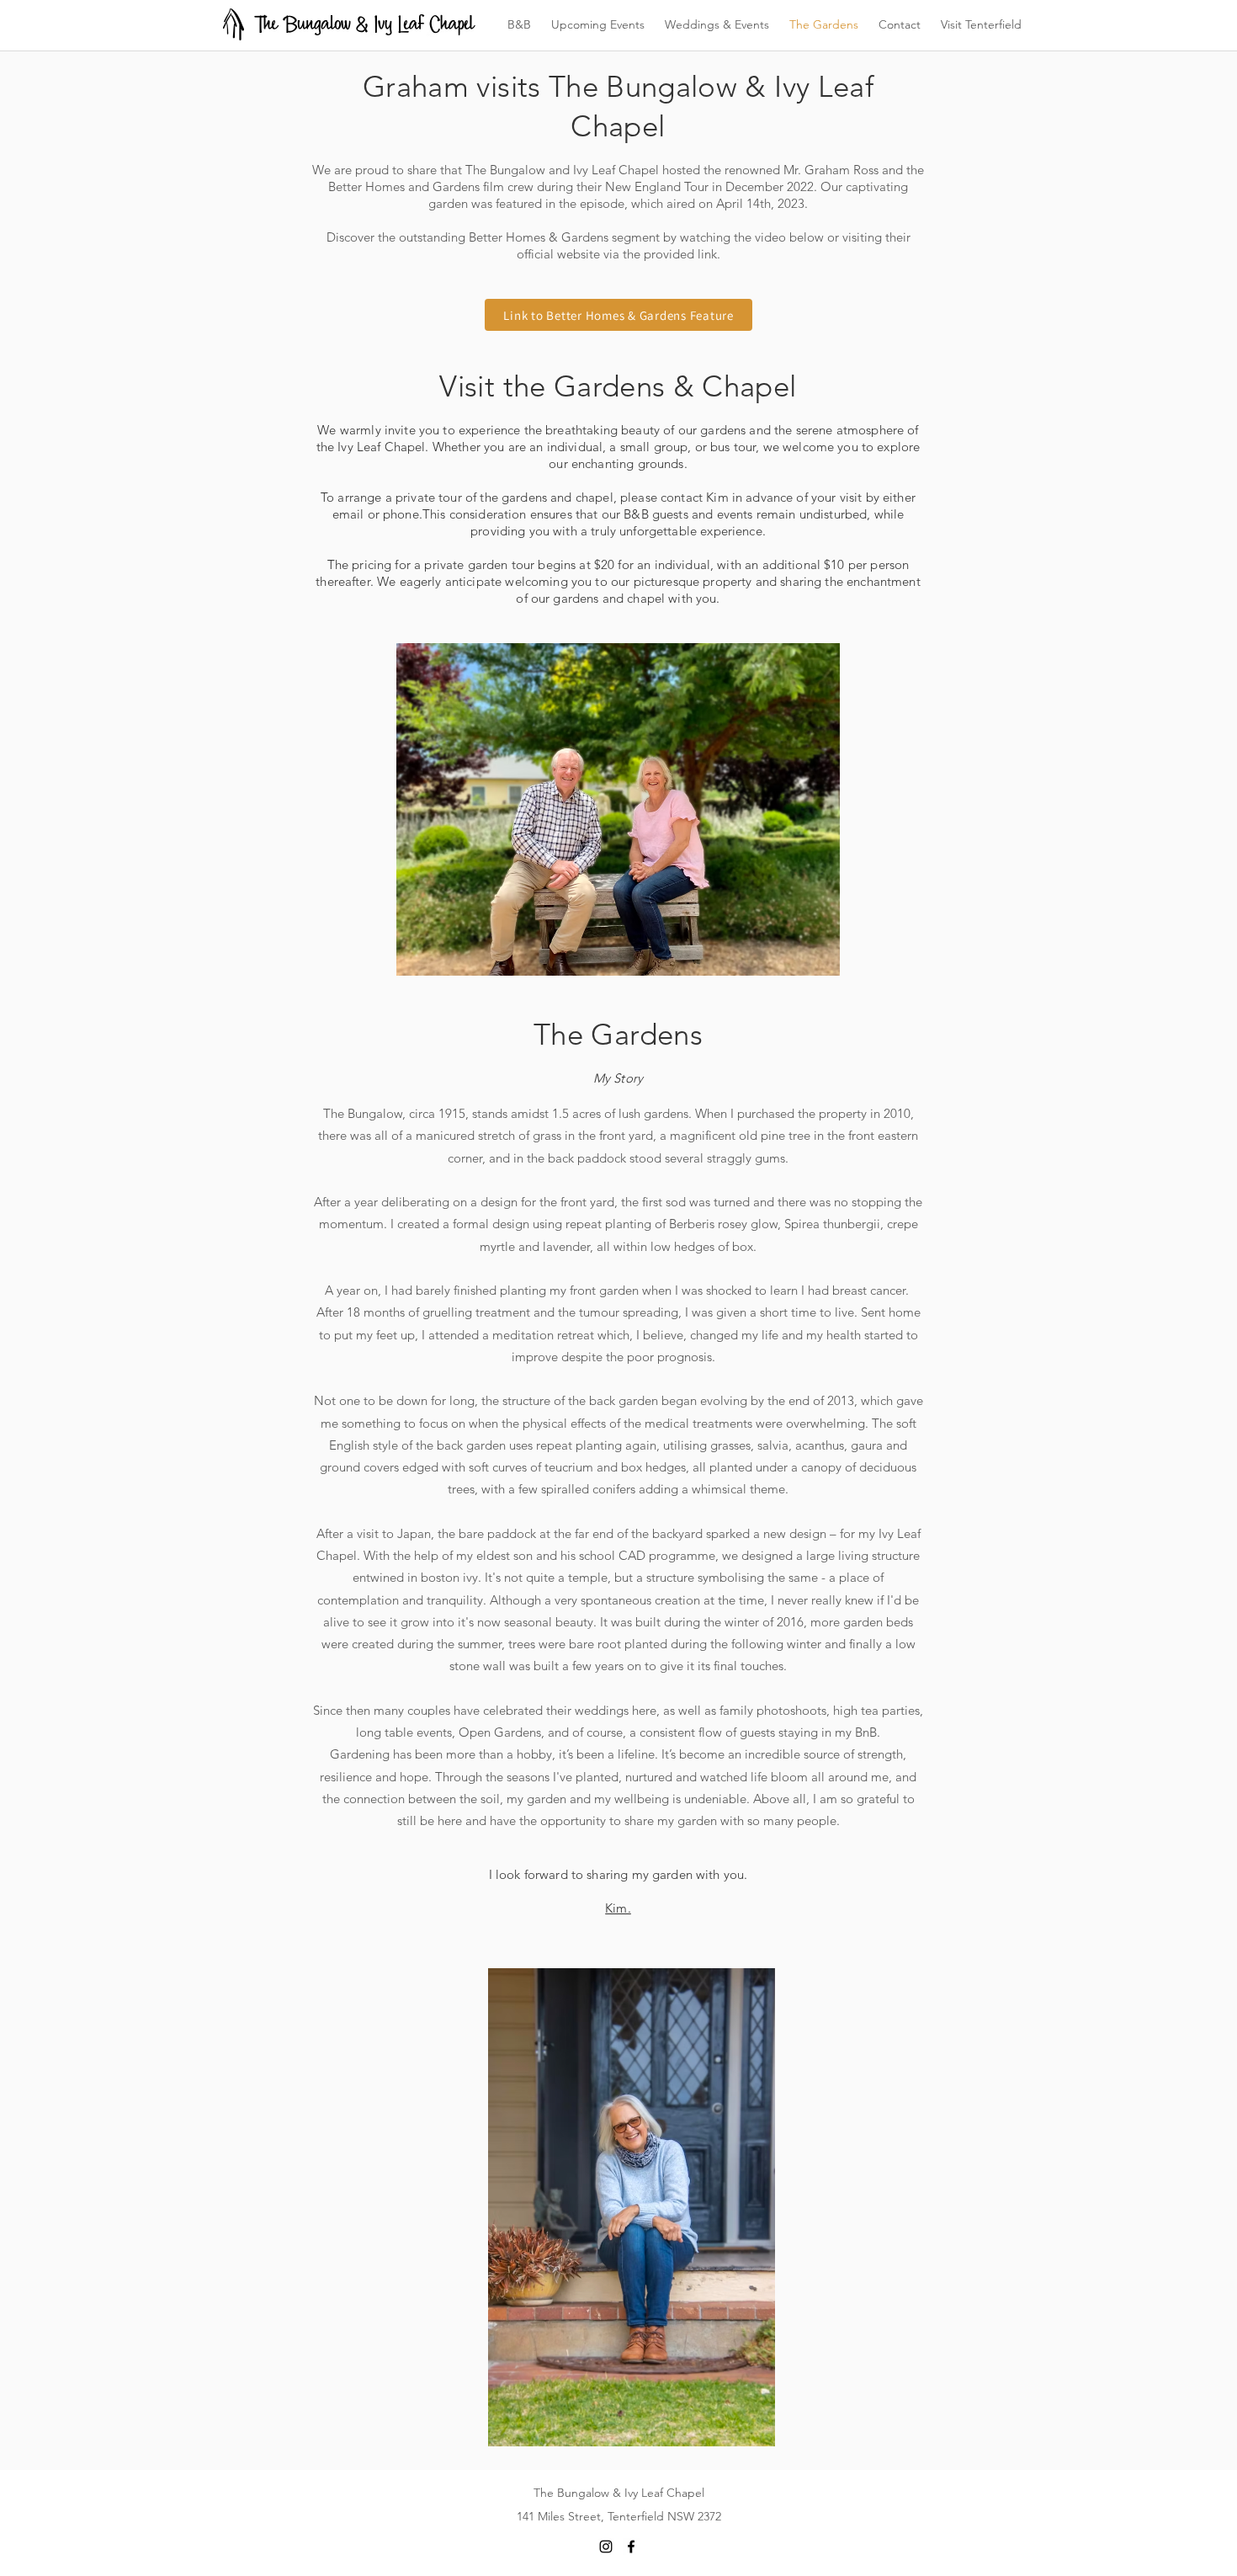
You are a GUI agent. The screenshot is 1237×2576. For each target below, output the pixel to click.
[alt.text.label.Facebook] (631, 2547)
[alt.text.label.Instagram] (606, 2547)
